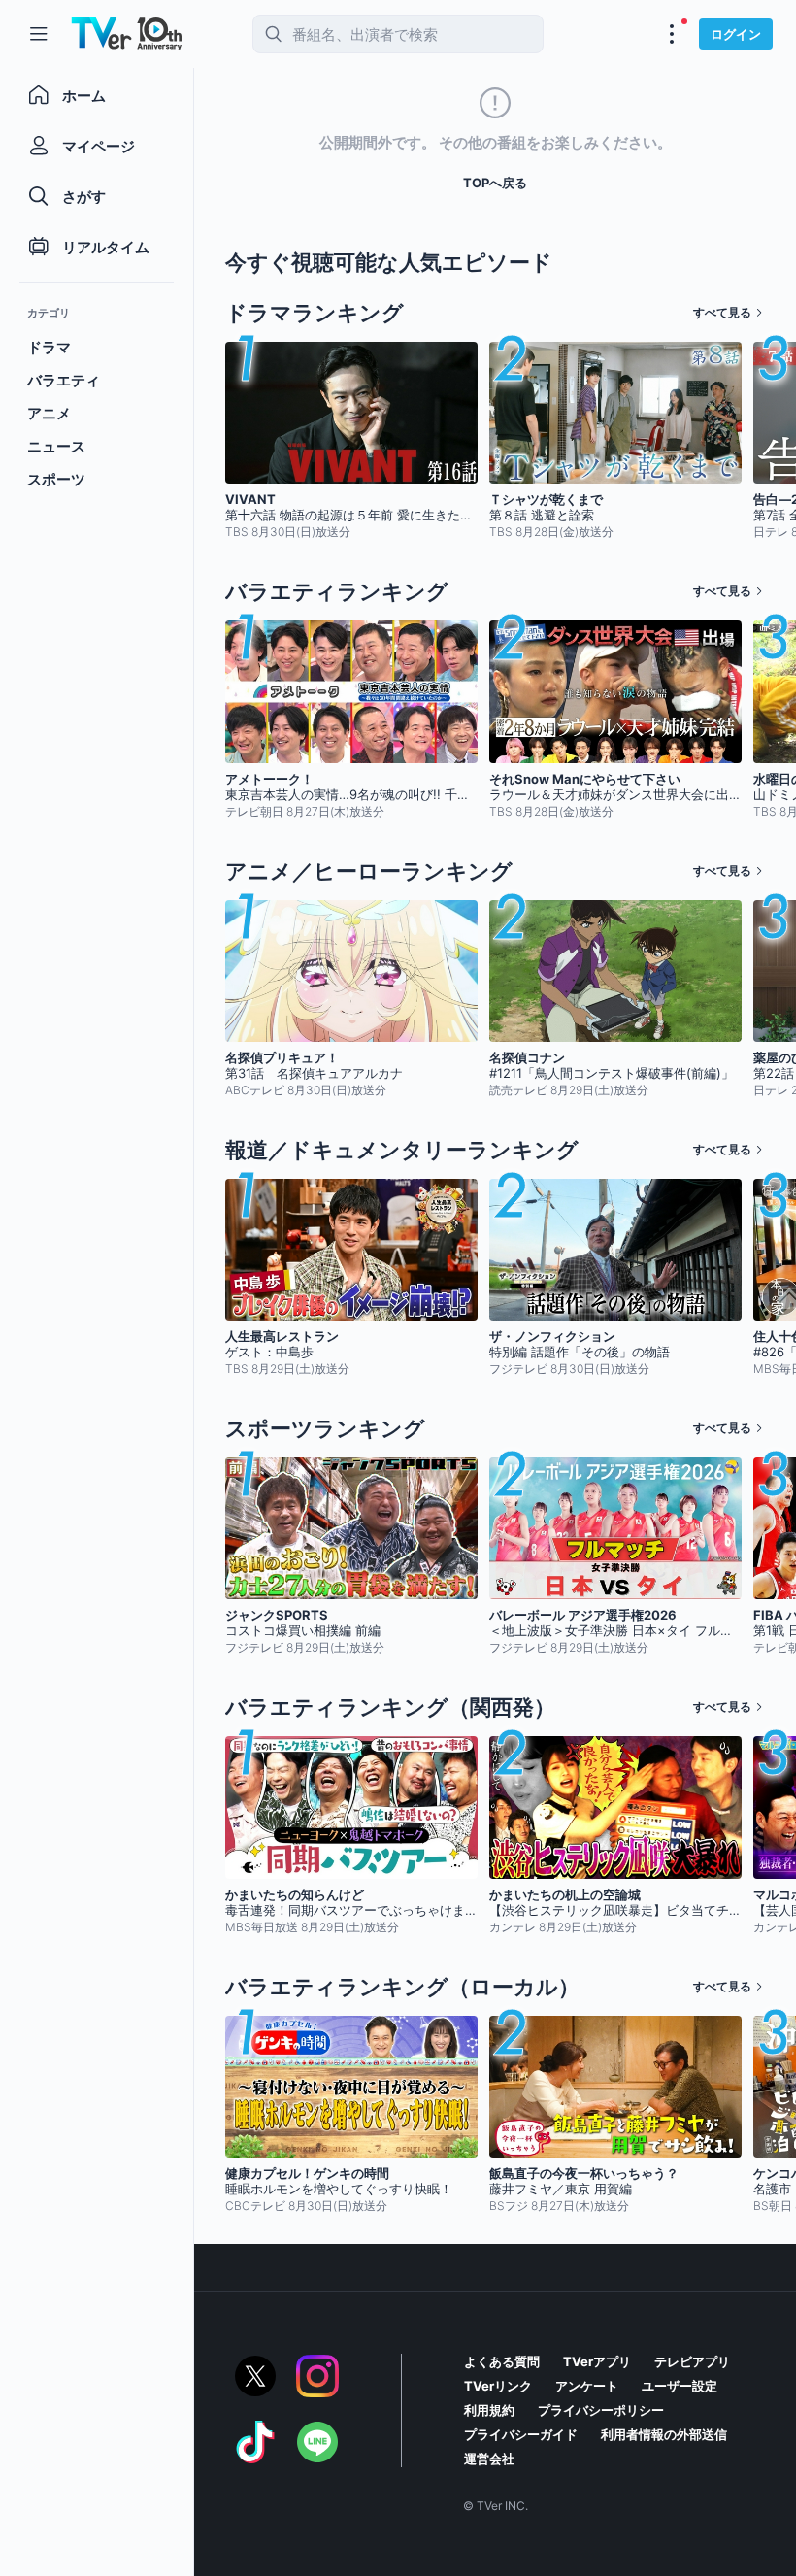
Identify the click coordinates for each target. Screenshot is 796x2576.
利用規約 (489, 2410)
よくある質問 (502, 2361)
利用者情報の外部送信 (664, 2434)
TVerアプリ (597, 2361)
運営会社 (489, 2459)
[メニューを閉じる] (39, 34)
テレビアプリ (692, 2361)
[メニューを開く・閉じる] (672, 34)
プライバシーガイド (521, 2434)
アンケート (587, 2386)
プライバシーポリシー (601, 2410)
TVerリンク (498, 2386)
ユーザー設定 (680, 2386)
